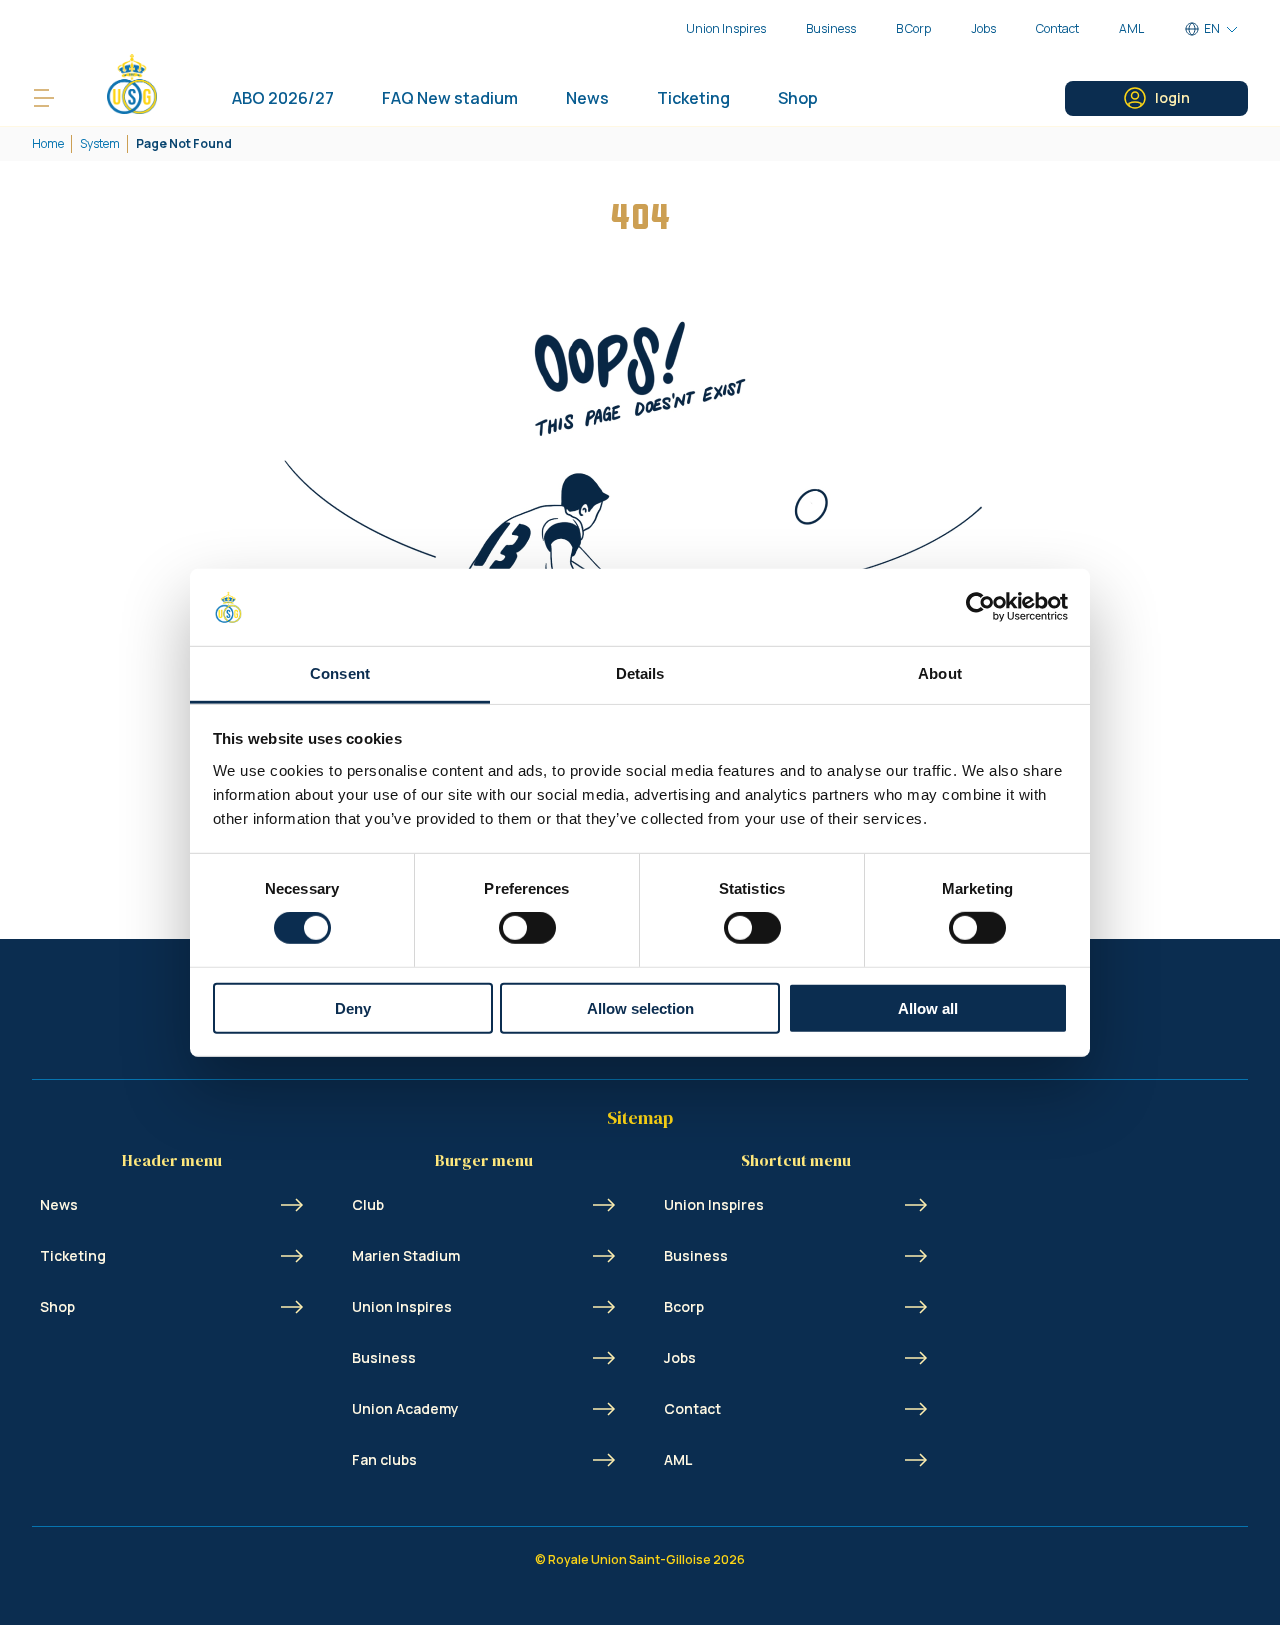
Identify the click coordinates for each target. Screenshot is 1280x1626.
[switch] (527, 928)
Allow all (928, 1007)
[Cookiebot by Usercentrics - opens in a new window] (980, 607)
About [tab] (940, 673)
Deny (353, 1007)
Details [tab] (640, 673)
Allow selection (640, 1007)
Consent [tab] (340, 673)
